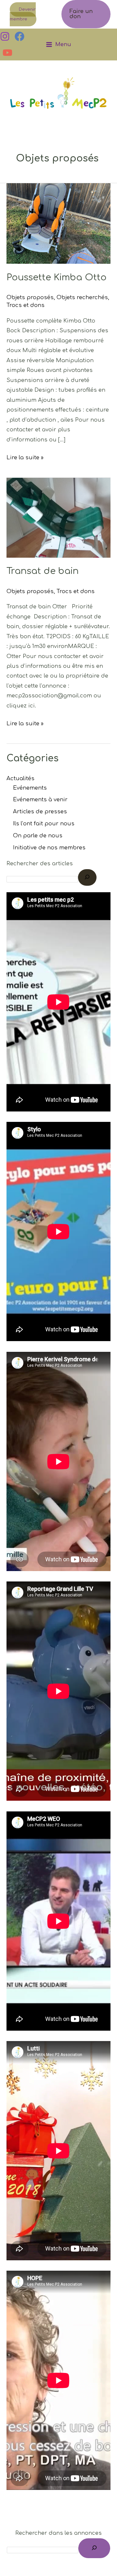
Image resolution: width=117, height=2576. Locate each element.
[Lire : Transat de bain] (58, 517)
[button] (86, 14)
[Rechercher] (94, 2548)
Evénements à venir (40, 800)
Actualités (20, 779)
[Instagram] (5, 36)
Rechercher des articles (40, 864)
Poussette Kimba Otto (57, 277)
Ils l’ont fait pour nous (44, 824)
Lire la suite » (25, 457)
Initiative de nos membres (49, 848)
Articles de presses (40, 812)
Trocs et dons (26, 305)
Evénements (30, 788)
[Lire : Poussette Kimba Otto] (58, 223)
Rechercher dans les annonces (58, 2533)
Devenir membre (23, 14)
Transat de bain (43, 571)
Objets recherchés (82, 298)
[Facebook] (19, 36)
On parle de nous (38, 836)
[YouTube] (7, 53)
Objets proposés (30, 298)
